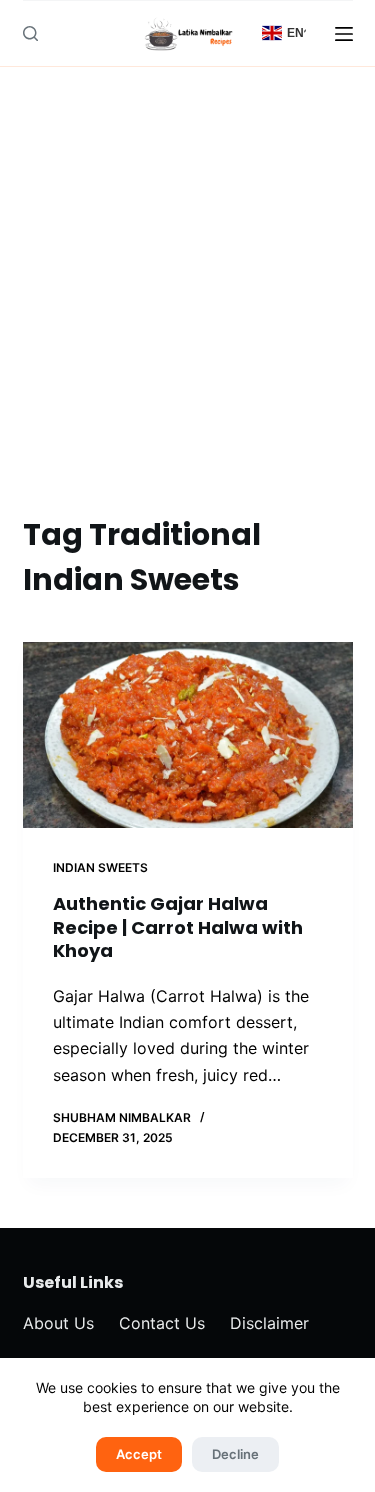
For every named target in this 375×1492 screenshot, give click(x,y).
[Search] (30, 33)
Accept (139, 1454)
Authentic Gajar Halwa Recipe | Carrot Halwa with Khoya (178, 927)
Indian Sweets (100, 867)
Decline (235, 1454)
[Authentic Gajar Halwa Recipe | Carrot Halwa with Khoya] (188, 735)
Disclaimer (269, 1323)
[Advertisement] (187, 314)
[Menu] (344, 34)
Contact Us (162, 1323)
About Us (58, 1323)
